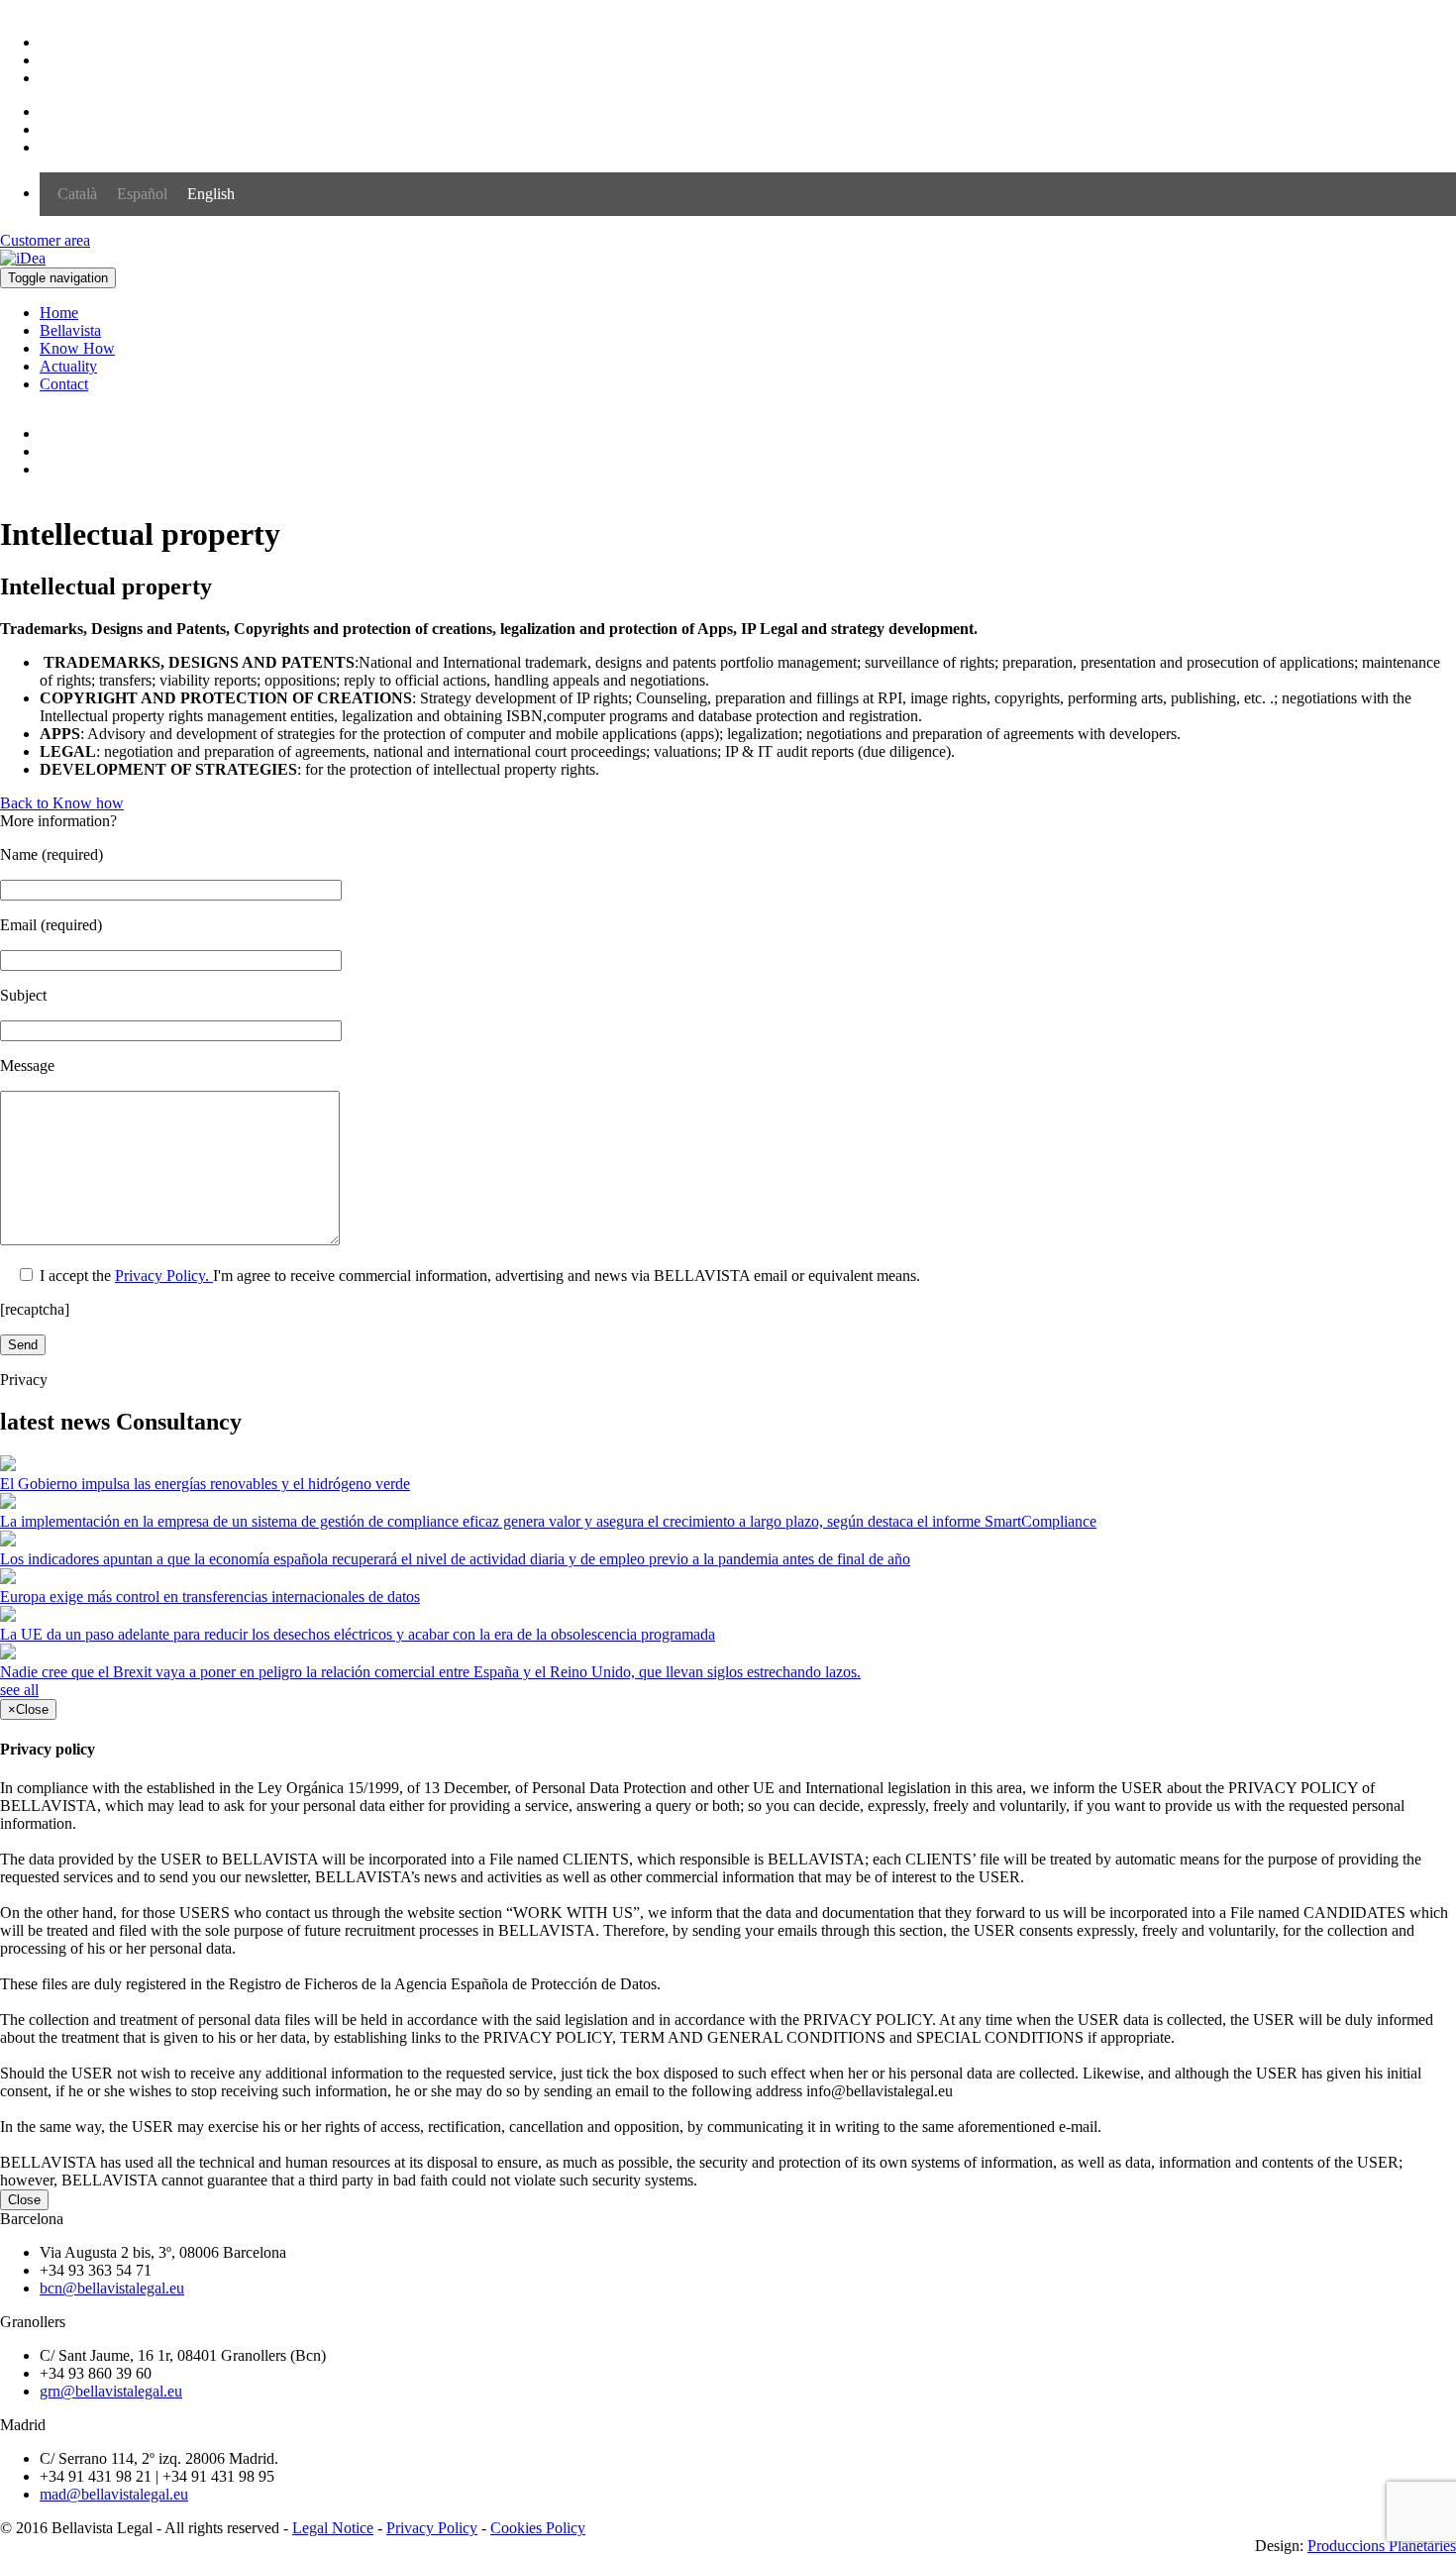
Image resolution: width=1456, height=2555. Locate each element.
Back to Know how (62, 803)
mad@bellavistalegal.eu (114, 2494)
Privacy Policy (432, 2528)
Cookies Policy (538, 2528)
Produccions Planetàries (1382, 2546)
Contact (64, 384)
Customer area (45, 240)
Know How (77, 348)
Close (24, 2200)
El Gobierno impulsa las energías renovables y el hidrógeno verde (205, 1484)
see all (19, 1690)
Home (59, 313)
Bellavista (70, 330)
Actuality (68, 366)
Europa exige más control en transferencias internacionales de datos (210, 1597)
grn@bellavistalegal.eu (111, 2391)
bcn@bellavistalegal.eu (112, 2288)
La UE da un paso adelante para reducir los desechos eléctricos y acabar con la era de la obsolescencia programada (358, 1634)
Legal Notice (333, 2528)
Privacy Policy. (164, 1276)
